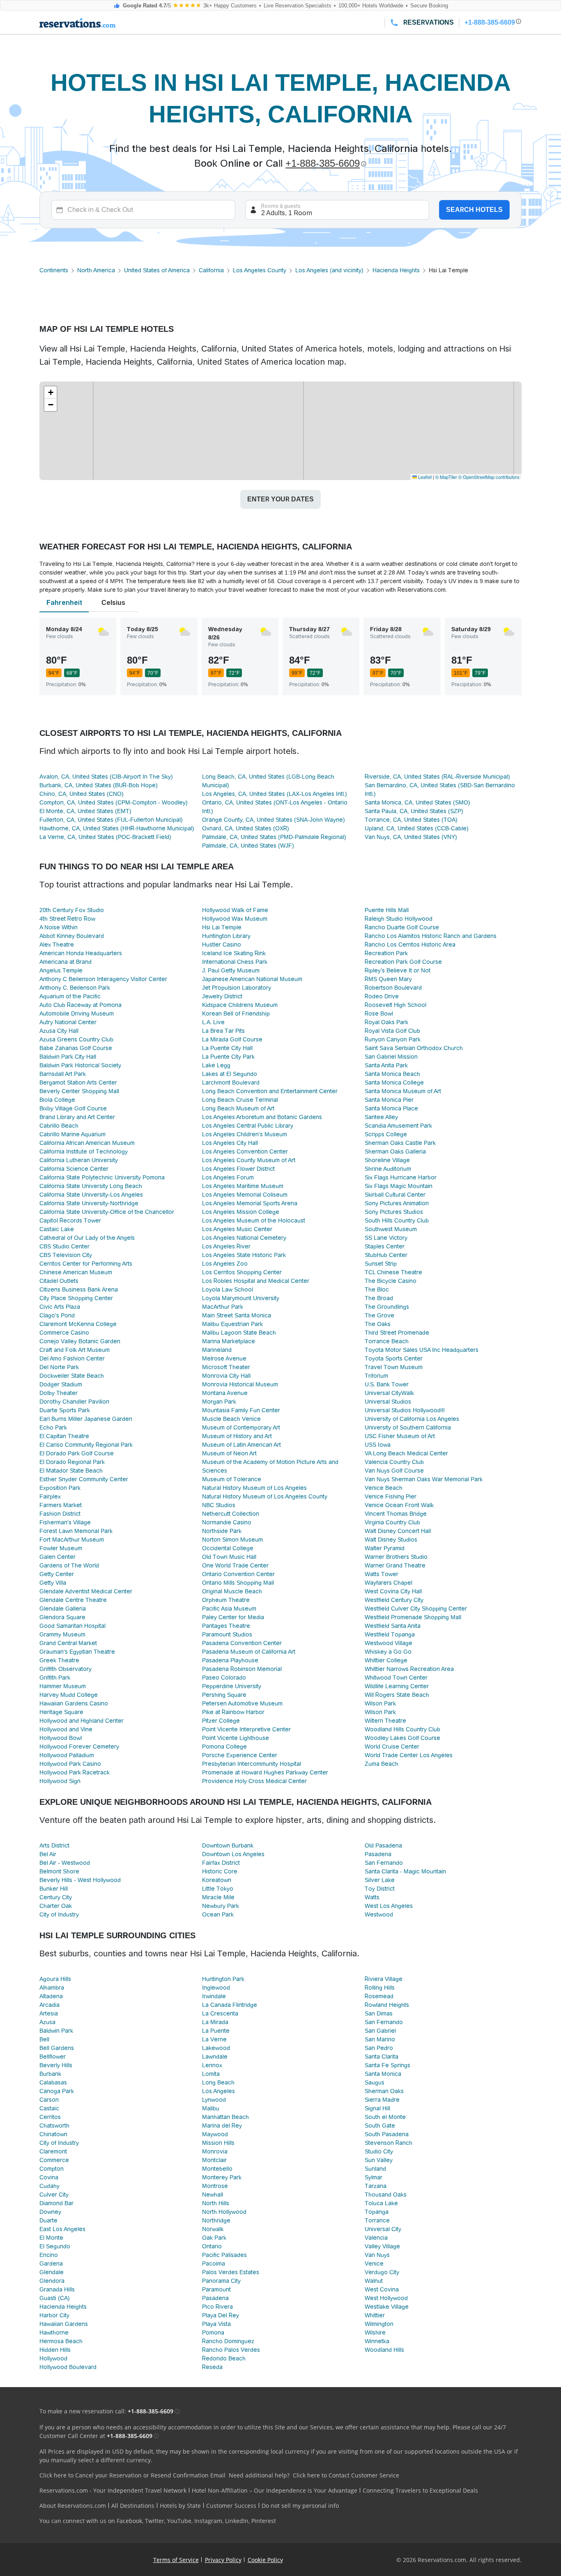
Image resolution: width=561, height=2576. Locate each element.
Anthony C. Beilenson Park (75, 988)
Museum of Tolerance (232, 1479)
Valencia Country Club (394, 1462)
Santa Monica (383, 2074)
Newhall (213, 2195)
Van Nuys (377, 2255)
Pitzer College (221, 1721)
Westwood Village (389, 1643)
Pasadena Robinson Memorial (242, 1669)
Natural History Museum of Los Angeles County (265, 1496)
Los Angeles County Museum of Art (249, 1160)
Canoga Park (57, 2091)
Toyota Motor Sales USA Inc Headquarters (422, 1350)
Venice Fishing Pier (391, 1496)
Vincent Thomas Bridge (396, 1514)
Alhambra (52, 1988)
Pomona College (224, 1746)
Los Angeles (218, 2091)
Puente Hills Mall (387, 910)
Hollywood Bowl (61, 1738)
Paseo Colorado (224, 1678)
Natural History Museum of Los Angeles (254, 1488)
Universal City (383, 2229)
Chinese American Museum (76, 1272)
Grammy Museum (62, 1634)
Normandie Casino (227, 1522)
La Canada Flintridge (230, 2005)
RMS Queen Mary (388, 979)
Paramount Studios (227, 1634)
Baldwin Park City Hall (68, 1057)
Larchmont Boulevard (231, 1082)
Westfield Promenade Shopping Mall (413, 1617)
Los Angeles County (260, 270)
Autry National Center (68, 1022)
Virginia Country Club (392, 1522)
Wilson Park (380, 1703)
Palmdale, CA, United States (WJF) (248, 846)
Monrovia (215, 2151)
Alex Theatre (57, 944)
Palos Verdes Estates (231, 2272)
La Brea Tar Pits (223, 1031)
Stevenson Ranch (389, 2143)
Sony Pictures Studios (394, 1212)
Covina (49, 2177)
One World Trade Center (235, 1565)
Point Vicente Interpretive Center (246, 1729)
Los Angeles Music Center (237, 1229)
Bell (44, 2039)
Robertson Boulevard (393, 988)
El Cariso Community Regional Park (86, 1445)
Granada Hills (57, 2289)
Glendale (52, 2272)
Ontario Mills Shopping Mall (238, 1583)
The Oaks (378, 1324)
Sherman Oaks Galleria (395, 1151)
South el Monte (385, 2117)
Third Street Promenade (397, 1333)
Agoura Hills (55, 1979)
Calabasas (53, 2082)
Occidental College (228, 1548)
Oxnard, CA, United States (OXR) (246, 828)
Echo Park (53, 1427)
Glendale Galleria (63, 1609)
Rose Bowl (379, 1013)
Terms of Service (176, 2560)
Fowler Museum (61, 1548)
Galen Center (57, 1557)
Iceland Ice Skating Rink (234, 953)
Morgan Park (219, 1402)
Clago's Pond (57, 1315)
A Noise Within (59, 927)
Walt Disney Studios (391, 1540)
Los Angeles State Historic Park (244, 1255)
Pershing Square (224, 1695)
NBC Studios (219, 1505)
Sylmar (374, 2177)
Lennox (212, 2065)
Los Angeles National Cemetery (244, 1238)
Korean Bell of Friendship (236, 1013)
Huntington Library (226, 936)
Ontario (212, 2246)
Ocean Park (218, 1914)
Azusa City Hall (59, 1031)
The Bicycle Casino (391, 1281)
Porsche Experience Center (240, 1755)
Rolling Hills (380, 1988)
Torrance (377, 2220)
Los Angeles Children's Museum (245, 1134)
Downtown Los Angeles (233, 1854)
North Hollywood (224, 2212)
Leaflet (424, 477)
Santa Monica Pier (389, 1100)
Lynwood (214, 2100)
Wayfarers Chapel (389, 1583)
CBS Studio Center (64, 1246)
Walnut (374, 2281)
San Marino (380, 2039)
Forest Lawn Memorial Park (76, 1531)
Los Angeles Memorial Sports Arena (250, 1203)
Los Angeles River (226, 1246)
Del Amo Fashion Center (72, 1358)
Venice (374, 2263)
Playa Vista (216, 2324)
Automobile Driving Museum (77, 1013)
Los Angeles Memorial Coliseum (245, 1195)
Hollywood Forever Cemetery (79, 1746)
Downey (50, 2212)
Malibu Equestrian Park (232, 1324)
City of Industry (59, 1914)
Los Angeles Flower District (238, 1169)
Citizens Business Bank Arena (79, 1289)
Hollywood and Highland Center (82, 1721)
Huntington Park (223, 1979)
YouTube (179, 2521)
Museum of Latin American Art (241, 1445)
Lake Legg (216, 1065)
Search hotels (474, 210)
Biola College (57, 1100)
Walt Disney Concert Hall (398, 1531)
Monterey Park (222, 2177)
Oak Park (214, 2238)
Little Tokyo (218, 1889)
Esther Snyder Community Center (84, 1479)
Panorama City (221, 2281)
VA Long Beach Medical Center (406, 1453)
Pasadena (378, 1854)
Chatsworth (54, 2126)
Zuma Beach (382, 1764)
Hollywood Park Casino (70, 1764)
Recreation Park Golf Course (403, 962)
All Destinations (133, 2506)
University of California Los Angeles (412, 1419)
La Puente (216, 2031)
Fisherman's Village (65, 1522)
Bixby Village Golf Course (73, 1108)
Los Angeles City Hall (230, 1143)
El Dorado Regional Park (72, 1462)
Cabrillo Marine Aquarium (72, 1134)
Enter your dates (280, 499)
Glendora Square (62, 1617)
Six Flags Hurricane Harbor (401, 1177)
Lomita (211, 2074)
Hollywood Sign (60, 1781)
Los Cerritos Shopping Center (242, 1272)
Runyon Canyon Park (393, 1039)
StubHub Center (386, 1255)
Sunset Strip (381, 1264)
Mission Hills (218, 2143)
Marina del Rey (222, 2126)
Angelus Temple (61, 970)
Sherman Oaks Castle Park (400, 1143)
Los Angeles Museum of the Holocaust (254, 1220)
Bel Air (48, 1854)
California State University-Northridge (89, 1203)
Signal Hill (377, 2108)
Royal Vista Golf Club (392, 1031)
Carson (49, 2100)
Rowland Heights (387, 2005)
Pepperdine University (232, 1686)
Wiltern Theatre (385, 1721)
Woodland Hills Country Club (402, 1729)
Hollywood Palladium (67, 1755)
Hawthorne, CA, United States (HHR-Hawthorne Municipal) (117, 828)
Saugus (375, 2082)
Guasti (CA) (55, 2298)
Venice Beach (384, 1488)
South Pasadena (387, 2134)
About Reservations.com (73, 2506)
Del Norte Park (59, 1367)
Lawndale (215, 2057)
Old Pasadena (383, 1845)
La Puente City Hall (227, 1048)
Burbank (50, 2074)
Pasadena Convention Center (242, 1643)
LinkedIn (237, 2521)
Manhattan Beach (225, 2117)
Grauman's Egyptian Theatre (77, 1652)
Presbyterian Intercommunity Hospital (252, 1764)
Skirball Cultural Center (395, 1195)
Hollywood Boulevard (68, 2367)
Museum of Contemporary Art (241, 1427)
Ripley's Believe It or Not (398, 970)
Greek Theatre (59, 1660)
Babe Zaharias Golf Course (76, 1048)
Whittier (375, 2315)
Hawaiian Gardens (64, 2324)
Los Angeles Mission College (241, 1212)
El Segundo (55, 2246)
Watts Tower (382, 1574)
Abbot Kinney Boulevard (72, 936)
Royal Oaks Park (386, 1022)
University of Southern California (408, 1427)
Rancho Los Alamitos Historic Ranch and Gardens (431, 936)
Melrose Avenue (224, 1358)
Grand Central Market (68, 1643)
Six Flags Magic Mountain (399, 1186)
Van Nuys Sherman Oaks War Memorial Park (424, 1479)
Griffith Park (55, 1678)
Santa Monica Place (391, 1108)
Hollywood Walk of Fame (235, 910)
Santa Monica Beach (392, 1074)
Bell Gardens (57, 2048)
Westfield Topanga (390, 1634)
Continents (54, 270)
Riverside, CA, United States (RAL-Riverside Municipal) (437, 777)
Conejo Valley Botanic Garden (80, 1341)
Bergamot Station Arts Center (78, 1082)
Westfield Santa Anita (393, 1626)
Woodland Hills (384, 2350)
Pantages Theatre (226, 1626)
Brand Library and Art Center (77, 1117)
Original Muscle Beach (232, 1591)
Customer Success (231, 2506)
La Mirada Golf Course (232, 1039)
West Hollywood (386, 2298)
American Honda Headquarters (81, 953)
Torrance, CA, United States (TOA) (411, 820)
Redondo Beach (224, 2358)
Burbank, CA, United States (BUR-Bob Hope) (99, 785)
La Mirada (215, 2022)
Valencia (376, 2238)
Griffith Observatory (66, 1669)
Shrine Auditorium (388, 1169)
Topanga (377, 2212)
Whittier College (386, 1660)
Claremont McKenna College (78, 1324)
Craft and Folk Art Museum (75, 1350)
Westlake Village (387, 2307)
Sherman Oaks (384, 2091)
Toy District (380, 1889)
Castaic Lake (57, 1229)
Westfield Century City (394, 1600)
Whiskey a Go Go (388, 1652)
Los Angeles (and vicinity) (329, 270)
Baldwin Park (56, 2031)
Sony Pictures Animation (397, 1203)
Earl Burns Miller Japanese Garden (86, 1419)
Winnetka (377, 2341)
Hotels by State (180, 2506)
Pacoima (214, 2263)
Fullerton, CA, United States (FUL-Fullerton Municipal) (111, 820)
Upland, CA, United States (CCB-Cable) (417, 828)
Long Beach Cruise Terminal (240, 1100)
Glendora (52, 2281)
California (211, 270)
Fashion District (60, 1514)
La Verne (214, 2039)
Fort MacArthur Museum (72, 1540)
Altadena (51, 1996)
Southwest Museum (391, 1229)
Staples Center (385, 1246)
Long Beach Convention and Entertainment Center (270, 1091)
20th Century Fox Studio (72, 910)
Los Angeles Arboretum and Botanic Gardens (262, 1117)
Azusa (47, 2022)
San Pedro (379, 2048)
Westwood (379, 1914)
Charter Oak (56, 1906)
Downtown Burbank (228, 1845)
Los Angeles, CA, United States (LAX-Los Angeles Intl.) (275, 794)
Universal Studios (388, 1402)
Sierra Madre (382, 2100)
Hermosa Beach (61, 2341)
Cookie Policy (265, 2560)
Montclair (214, 2160)
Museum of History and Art (237, 1436)
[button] (51, 393)
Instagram (208, 2521)
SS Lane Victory (386, 1238)
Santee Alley (381, 1117)
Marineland (217, 1350)
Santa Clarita (382, 2057)
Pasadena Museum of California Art (249, 1652)
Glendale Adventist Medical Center (86, 1591)
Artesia (49, 2013)
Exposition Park (60, 1488)
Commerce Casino (64, 1333)
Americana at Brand (66, 962)
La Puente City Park (228, 1057)
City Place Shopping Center (76, 1298)
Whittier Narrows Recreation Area (409, 1669)
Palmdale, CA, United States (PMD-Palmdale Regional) (274, 837)
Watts (372, 1897)
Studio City (379, 2151)
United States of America (157, 270)
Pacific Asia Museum (229, 1609)
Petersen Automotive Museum (242, 1703)
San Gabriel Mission (391, 1057)
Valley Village (382, 2246)
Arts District (54, 1845)
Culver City (54, 2195)
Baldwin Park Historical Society (80, 1065)
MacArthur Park (223, 1307)
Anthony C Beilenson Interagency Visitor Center (103, 979)
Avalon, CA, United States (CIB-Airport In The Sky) (106, 777)
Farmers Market (61, 1505)
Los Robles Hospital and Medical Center (256, 1281)
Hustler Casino (222, 944)
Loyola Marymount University (241, 1298)
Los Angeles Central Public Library (248, 1126)
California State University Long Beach (91, 1186)
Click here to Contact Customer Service (346, 2475)
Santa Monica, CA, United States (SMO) (417, 802)
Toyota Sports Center (394, 1358)
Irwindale (214, 1996)
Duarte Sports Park (65, 1410)
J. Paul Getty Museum (231, 970)
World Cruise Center (392, 1746)
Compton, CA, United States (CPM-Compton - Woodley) (114, 802)
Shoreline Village (387, 1160)
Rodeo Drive (382, 996)
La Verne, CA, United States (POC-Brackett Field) (105, 837)
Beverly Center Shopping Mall (79, 1091)
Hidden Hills (55, 2350)
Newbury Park (221, 1906)
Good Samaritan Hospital (72, 1626)
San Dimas (379, 2013)
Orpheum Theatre (226, 1600)
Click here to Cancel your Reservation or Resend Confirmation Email (132, 2475)
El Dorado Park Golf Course (77, 1453)
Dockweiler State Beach (72, 1376)
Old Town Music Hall (229, 1557)
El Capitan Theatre (64, 1436)
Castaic (49, 2108)
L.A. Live (213, 1022)
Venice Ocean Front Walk (399, 1505)
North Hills (216, 2203)
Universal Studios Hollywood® (405, 1410)
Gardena (51, 2263)
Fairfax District (221, 1863)
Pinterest (264, 2521)
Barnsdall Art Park (63, 1074)
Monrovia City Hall (226, 1376)
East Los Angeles (62, 2229)
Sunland (375, 2169)
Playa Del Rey (221, 2315)
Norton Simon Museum (232, 1540)
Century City (56, 1897)
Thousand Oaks (386, 2195)
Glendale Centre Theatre (73, 1600)
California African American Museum (87, 1143)
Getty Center (57, 1574)
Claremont (53, 2151)
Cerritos (50, 2117)
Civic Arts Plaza (60, 1307)
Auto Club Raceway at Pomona (80, 1005)
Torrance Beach (387, 1341)
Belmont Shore (59, 1871)
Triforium (376, 1376)
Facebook (129, 2521)
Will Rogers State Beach (397, 1695)
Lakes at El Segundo (230, 1074)
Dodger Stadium (61, 1384)
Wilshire (375, 2332)
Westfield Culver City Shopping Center (416, 1609)
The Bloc (377, 1289)
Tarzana (376, 2186)
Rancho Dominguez (228, 2341)
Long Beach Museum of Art (238, 1108)
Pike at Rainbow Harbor (233, 1712)
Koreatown (217, 1880)
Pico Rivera (217, 2307)
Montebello (217, 2169)
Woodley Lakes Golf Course (402, 1738)
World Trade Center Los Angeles (409, 1755)
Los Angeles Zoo (225, 1264)
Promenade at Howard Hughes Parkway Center (265, 1772)
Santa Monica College (394, 1082)
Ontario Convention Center (238, 1574)
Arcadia (49, 2005)
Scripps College (386, 1134)
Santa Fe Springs (387, 2065)
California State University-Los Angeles (91, 1195)
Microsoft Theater (226, 1367)
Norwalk (213, 2229)
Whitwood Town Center (396, 1678)
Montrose (215, 2186)
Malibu (211, 2108)
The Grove (379, 1315)
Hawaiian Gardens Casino (74, 1703)
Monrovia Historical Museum (240, 1384)
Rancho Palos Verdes (231, 2350)
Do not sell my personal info (300, 2506)
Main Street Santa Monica (237, 1315)
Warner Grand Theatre (395, 1565)
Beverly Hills (56, 2065)
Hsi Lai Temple (222, 927)
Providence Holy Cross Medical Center (254, 1781)
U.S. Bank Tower (387, 1384)
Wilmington (379, 2324)
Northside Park (222, 1531)
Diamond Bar (56, 2203)
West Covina (382, 2289)
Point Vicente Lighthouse (236, 1738)
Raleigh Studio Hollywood (399, 919)
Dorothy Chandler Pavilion (74, 1402)
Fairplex (50, 1496)
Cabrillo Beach (59, 1126)
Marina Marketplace (229, 1341)
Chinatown (53, 2134)
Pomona (213, 2332)
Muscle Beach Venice (231, 1419)
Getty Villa (53, 1583)
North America (96, 270)
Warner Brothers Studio (396, 1557)
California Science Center (74, 1169)
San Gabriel (380, 2031)
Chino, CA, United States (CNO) (82, 794)
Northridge (216, 2220)
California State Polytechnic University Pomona (102, 1177)
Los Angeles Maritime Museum (243, 1186)
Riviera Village (384, 1979)
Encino (49, 2255)
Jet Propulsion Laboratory (237, 988)
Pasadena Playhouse (230, 1660)
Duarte (48, 2220)
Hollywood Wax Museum (235, 919)
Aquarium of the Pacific (70, 996)
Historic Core (220, 1871)
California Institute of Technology (84, 1151)
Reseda (212, 2367)
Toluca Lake (381, 2203)
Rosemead (379, 1996)
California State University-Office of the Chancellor (107, 1212)
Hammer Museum (63, 1686)
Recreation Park (386, 953)
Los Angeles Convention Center (245, 1151)
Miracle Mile (218, 1897)
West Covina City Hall (393, 1591)
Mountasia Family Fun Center (241, 1410)
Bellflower (53, 2057)
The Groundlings (387, 1307)
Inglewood (216, 1988)
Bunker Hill (54, 1889)
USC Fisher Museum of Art (400, 1436)
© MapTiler (446, 477)
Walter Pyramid (385, 1548)
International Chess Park (235, 962)
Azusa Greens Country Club (76, 1039)
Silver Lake (380, 1880)
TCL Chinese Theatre (393, 1272)
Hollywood (53, 2358)
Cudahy (49, 2186)
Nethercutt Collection (231, 1514)
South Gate (380, 2126)
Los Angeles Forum (228, 1177)
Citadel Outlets (59, 1281)
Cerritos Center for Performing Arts (86, 1264)
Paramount (216, 2289)
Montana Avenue (225, 1393)
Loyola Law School (228, 1289)
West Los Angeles (389, 1906)
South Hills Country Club (397, 1220)
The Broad (379, 1298)
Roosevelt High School (395, 1005)
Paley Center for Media (233, 1617)
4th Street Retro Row (67, 919)
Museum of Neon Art (229, 1453)
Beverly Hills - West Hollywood (80, 1880)
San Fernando (384, 1863)
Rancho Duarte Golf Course (402, 927)
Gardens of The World (69, 1565)
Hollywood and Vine (66, 1729)
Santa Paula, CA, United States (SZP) (414, 811)
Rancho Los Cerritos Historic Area (410, 944)
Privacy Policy (223, 2560)
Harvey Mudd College (69, 1695)
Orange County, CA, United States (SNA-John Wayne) (274, 820)
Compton (52, 2169)
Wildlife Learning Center (397, 1686)
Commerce (54, 2160)
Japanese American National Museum (252, 979)
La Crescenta (220, 2013)
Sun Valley (379, 2160)
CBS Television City (66, 1255)
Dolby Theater (59, 1393)
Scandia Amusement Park (398, 1126)
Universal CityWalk (389, 1393)
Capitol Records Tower (70, 1220)
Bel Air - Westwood (65, 1863)
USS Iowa (378, 1445)
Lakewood (216, 2048)
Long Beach (218, 2082)
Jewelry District (222, 996)
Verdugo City (382, 2272)
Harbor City (54, 2315)
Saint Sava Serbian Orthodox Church (414, 1048)
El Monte (51, 2238)
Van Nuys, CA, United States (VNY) (411, 837)
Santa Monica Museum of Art (403, 1091)
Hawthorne (54, 2332)
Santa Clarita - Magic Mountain (405, 1871)
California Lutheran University (79, 1160)
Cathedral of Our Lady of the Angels (87, 1238)
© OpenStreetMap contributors (489, 477)
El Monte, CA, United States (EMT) (85, 811)
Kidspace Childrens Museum (240, 1005)
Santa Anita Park (386, 1065)
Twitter (155, 2521)
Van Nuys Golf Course (394, 1471)
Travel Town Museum (394, 1367)
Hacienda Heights (396, 270)
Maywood (215, 2134)
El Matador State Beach (71, 1471)
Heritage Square (61, 1712)
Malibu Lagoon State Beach (239, 1333)
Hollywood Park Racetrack (75, 1772)
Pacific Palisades (224, 2255)
